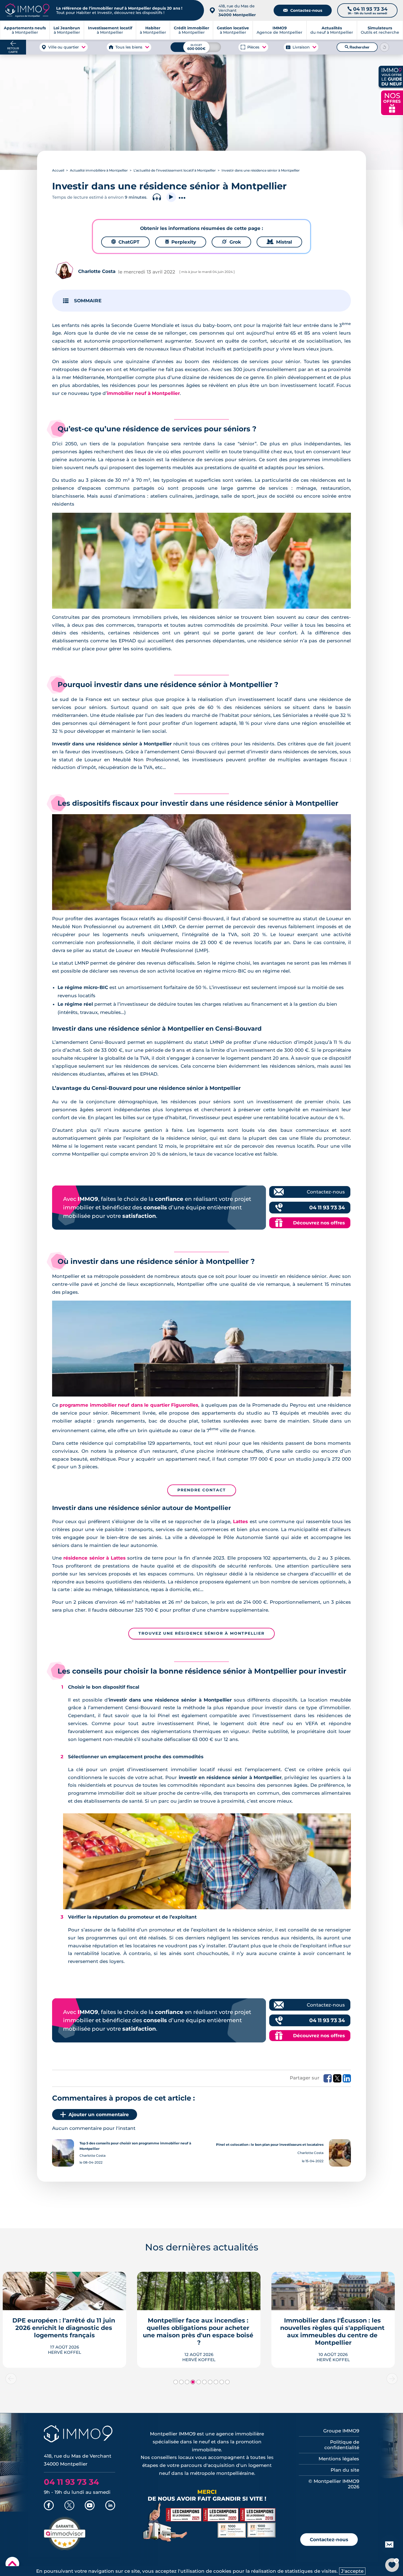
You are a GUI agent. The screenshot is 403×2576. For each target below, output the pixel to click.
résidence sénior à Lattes (94, 1558)
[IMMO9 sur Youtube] (90, 2506)
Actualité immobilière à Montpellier (99, 170)
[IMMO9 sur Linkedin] (110, 2506)
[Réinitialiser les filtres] (385, 47)
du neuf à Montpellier (332, 30)
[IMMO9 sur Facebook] (49, 2506)
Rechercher (357, 47)
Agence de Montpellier (279, 30)
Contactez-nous (303, 10)
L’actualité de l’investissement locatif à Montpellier (175, 170)
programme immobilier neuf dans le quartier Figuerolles (129, 1405)
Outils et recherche (380, 30)
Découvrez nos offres (319, 1223)
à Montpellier (67, 30)
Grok (231, 242)
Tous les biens (129, 47)
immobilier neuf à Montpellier (143, 393)
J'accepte (352, 2571)
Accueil (58, 170)
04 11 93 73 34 (327, 1208)
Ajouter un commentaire (99, 2115)
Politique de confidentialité (342, 2445)
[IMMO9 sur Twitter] (69, 2506)
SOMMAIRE (88, 301)
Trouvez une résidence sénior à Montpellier (201, 1633)
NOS (392, 102)
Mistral (279, 242)
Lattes (240, 1521)
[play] (171, 197)
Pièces (253, 47)
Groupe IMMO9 (341, 2431)
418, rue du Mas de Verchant (237, 10)
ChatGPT (125, 242)
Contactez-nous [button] (329, 2540)
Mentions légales (339, 2459)
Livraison (301, 47)
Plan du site (345, 2470)
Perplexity (181, 242)
